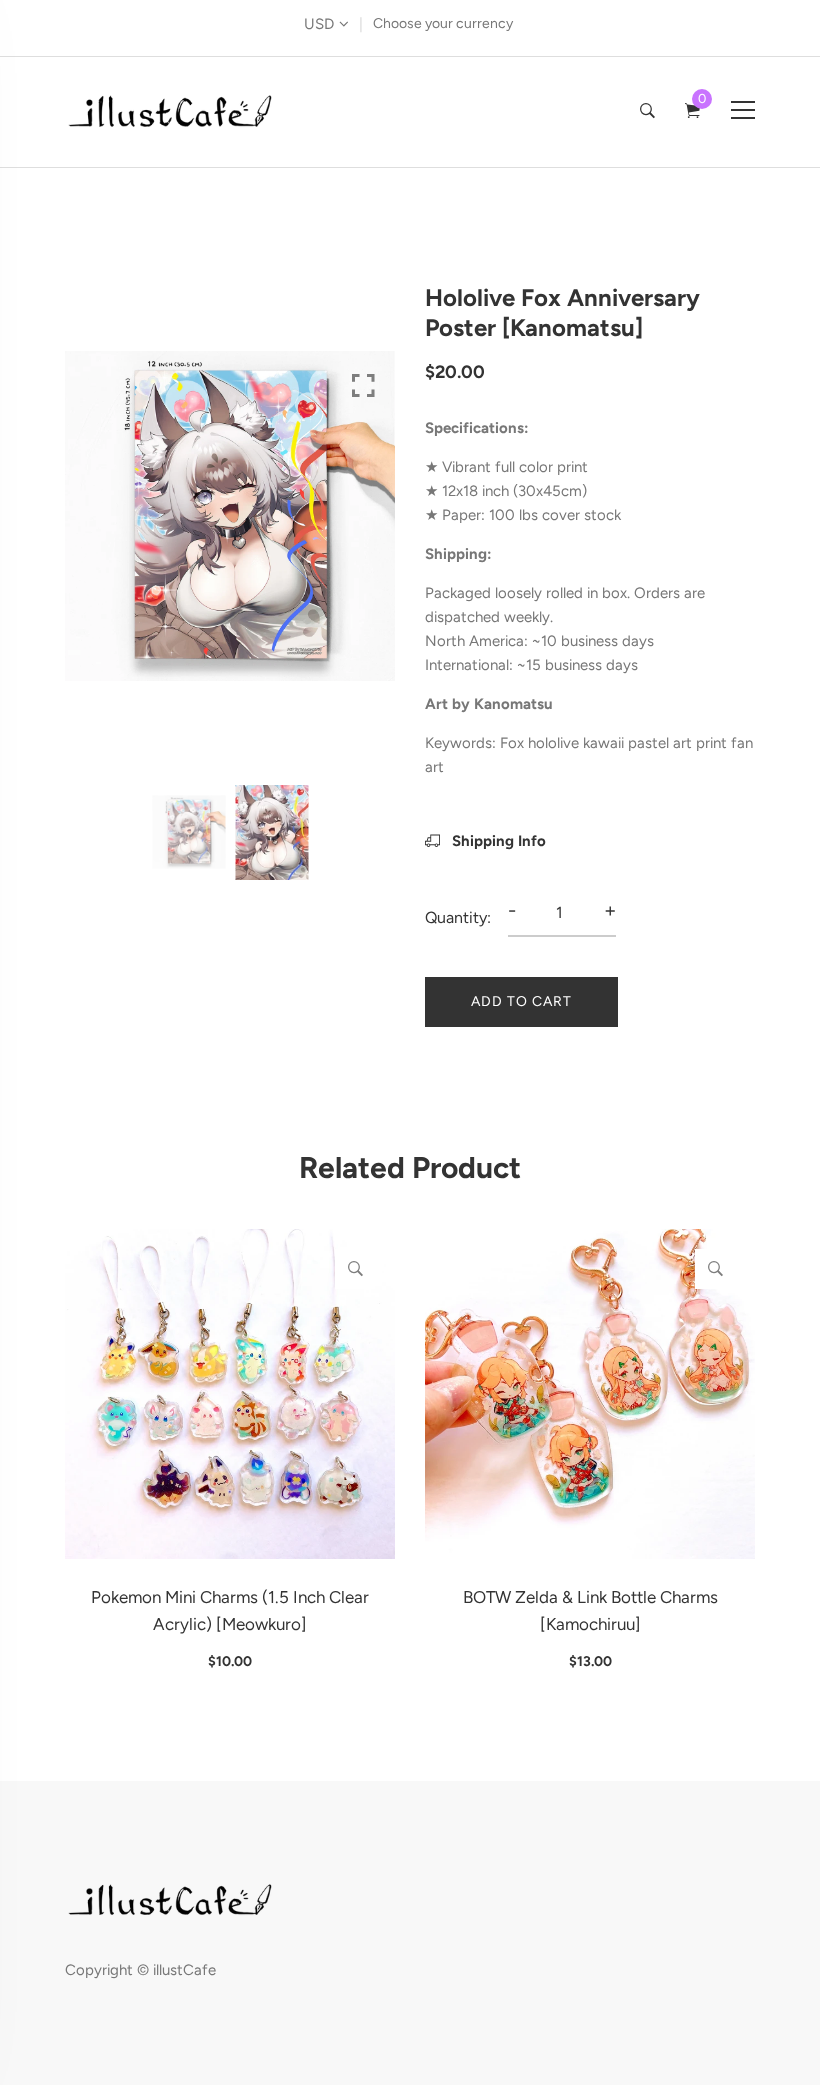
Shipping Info (497, 841)
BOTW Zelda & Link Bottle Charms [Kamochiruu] (590, 1610)
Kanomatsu (513, 704)
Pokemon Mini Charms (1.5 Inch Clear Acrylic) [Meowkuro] (230, 1610)
